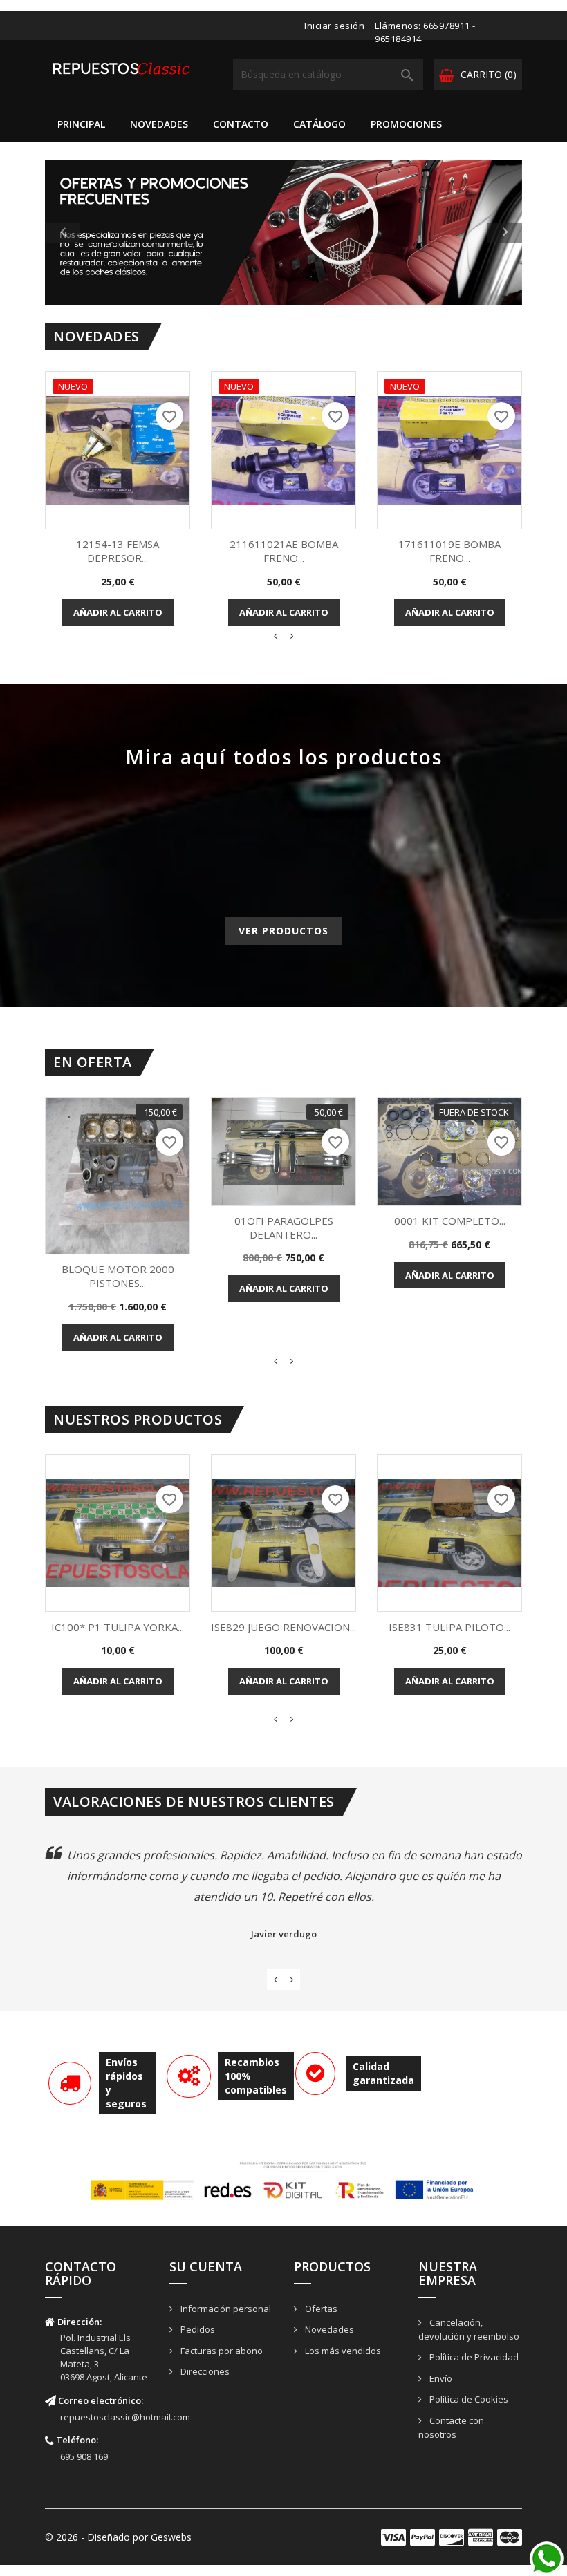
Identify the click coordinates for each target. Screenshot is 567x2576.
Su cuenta (206, 2266)
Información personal (225, 2309)
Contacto (241, 124)
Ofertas (320, 2309)
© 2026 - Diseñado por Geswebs (118, 2537)
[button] (81, 233)
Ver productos (283, 931)
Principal (81, 124)
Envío (440, 2378)
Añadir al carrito (118, 612)
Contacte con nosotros (451, 2428)
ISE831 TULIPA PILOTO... (449, 1627)
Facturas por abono (221, 2351)
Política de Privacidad (473, 2357)
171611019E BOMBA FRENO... (449, 551)
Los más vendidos (342, 2351)
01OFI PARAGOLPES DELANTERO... (284, 1228)
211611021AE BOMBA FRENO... (284, 551)
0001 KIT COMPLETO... (450, 1221)
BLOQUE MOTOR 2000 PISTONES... (118, 1276)
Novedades (159, 124)
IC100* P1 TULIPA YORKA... (118, 1627)
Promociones (406, 124)
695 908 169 (84, 2456)
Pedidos (197, 2329)
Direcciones (204, 2371)
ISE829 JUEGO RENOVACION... (283, 1627)
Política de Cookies (468, 2399)
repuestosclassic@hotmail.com (125, 2417)
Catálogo (319, 124)
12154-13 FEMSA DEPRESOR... (118, 551)
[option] (283, 233)
